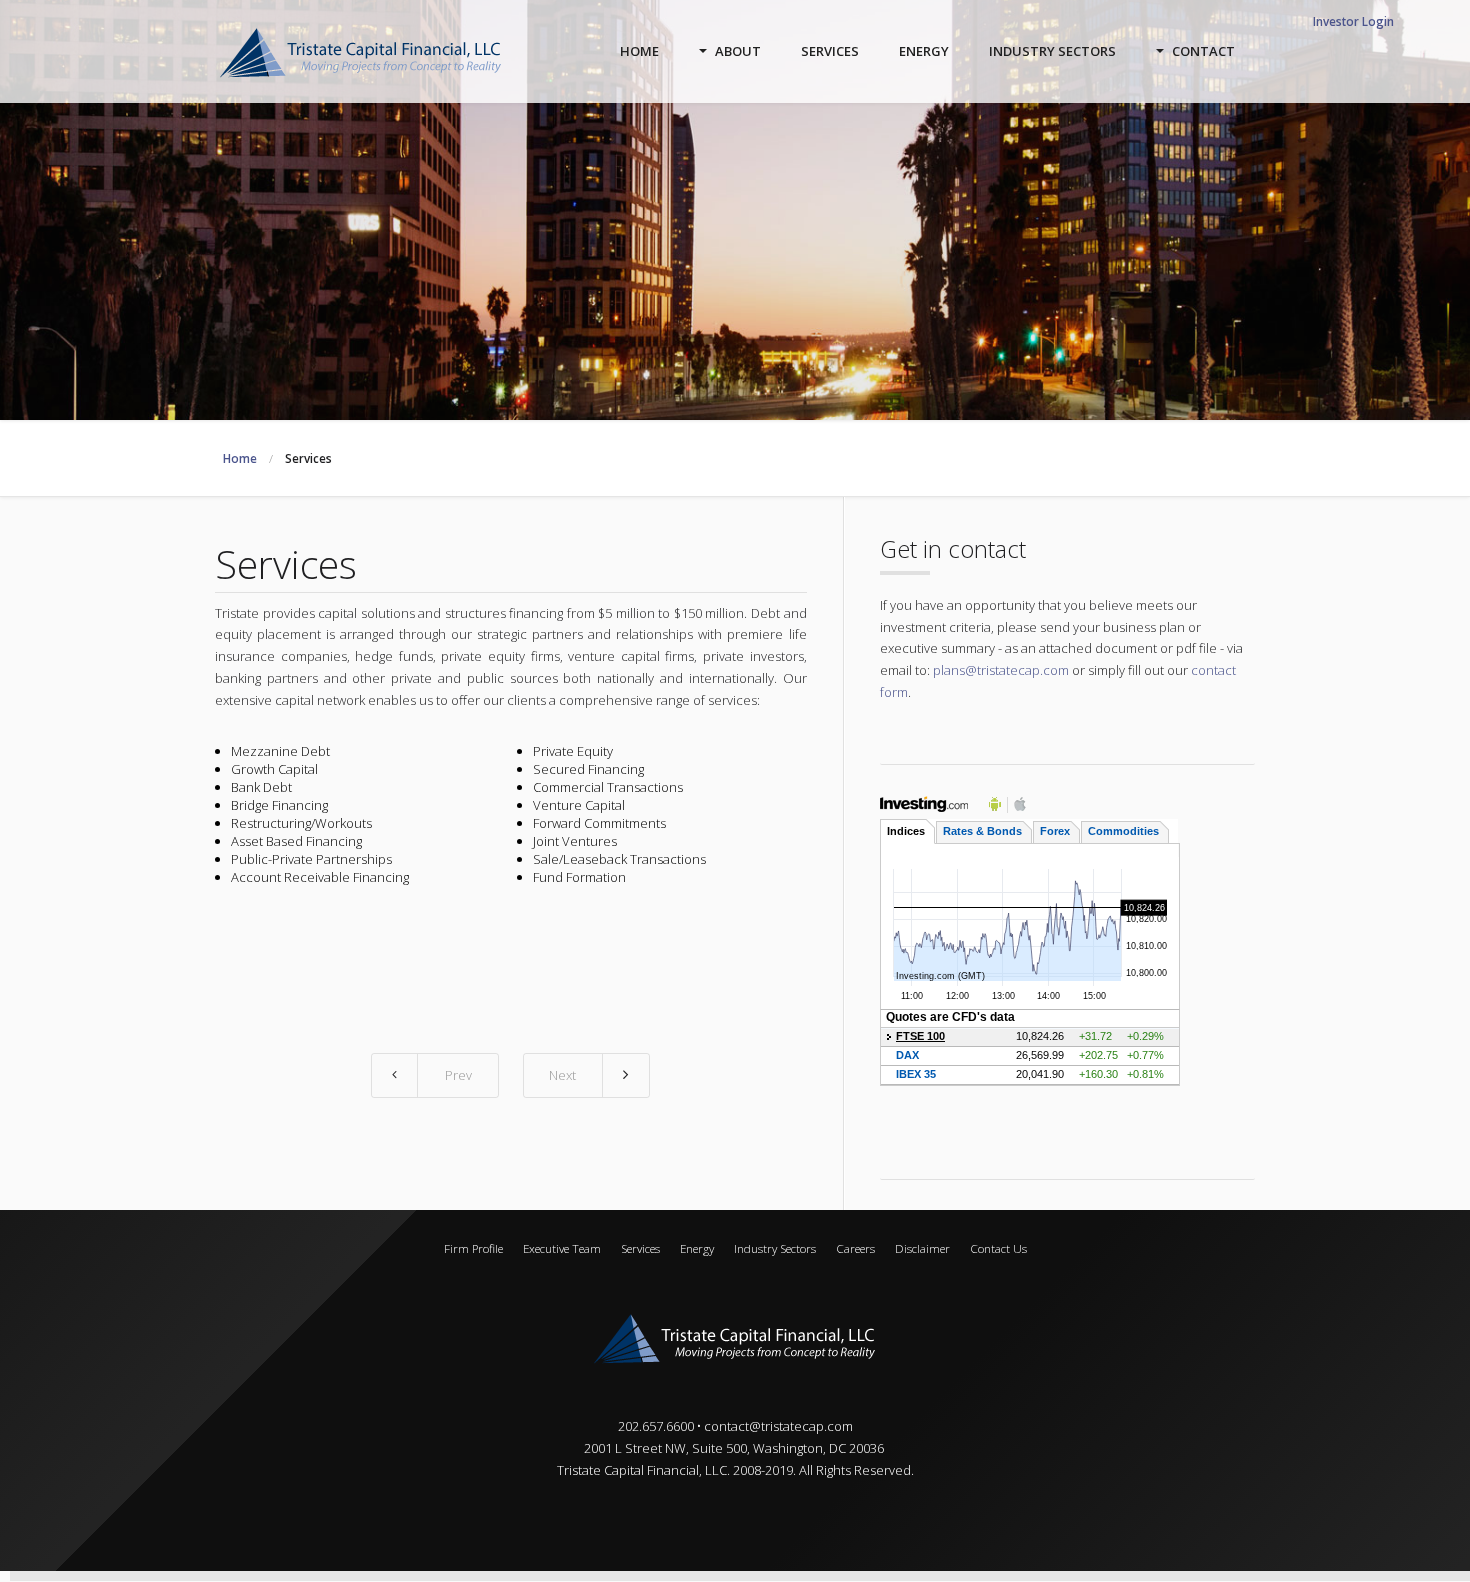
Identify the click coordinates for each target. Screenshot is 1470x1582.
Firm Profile (473, 1248)
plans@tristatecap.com (1001, 670)
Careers (855, 1248)
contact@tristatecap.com (778, 1426)
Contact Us (998, 1248)
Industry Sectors (775, 1248)
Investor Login (1353, 21)
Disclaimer (922, 1248)
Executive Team (562, 1248)
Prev (458, 1075)
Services (640, 1248)
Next (562, 1075)
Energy (697, 1248)
